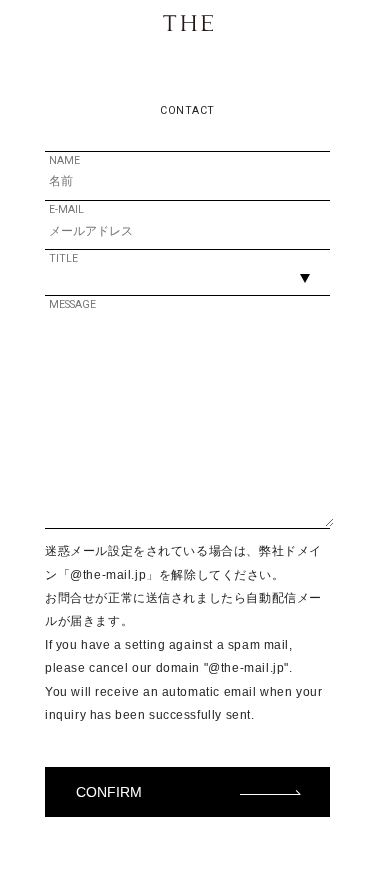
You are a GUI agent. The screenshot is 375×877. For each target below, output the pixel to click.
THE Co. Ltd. (188, 23)
